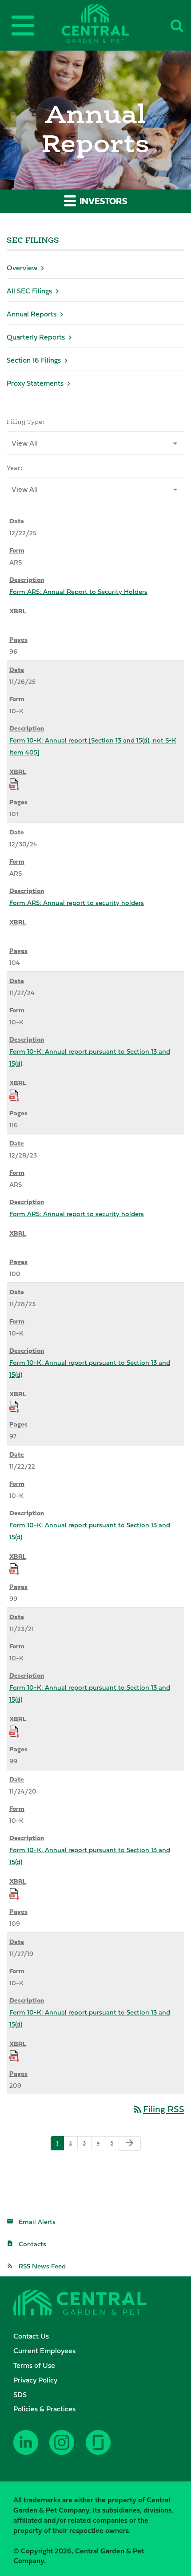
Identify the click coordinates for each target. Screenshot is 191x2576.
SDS (20, 2394)
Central (110, 23)
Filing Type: (26, 422)
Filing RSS (158, 2109)
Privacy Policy (35, 2380)
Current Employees (44, 2351)
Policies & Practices (44, 2409)
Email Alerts (37, 2222)
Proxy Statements (35, 383)
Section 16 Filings (34, 360)
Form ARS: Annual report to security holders (77, 903)
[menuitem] (100, 2336)
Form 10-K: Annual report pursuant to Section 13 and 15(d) (90, 1057)
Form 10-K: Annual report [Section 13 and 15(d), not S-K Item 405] (93, 746)
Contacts (32, 2244)
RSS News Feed (42, 2266)
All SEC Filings (29, 291)
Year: (15, 468)
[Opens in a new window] (28, 2449)
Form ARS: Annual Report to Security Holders (78, 591)
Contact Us (31, 2336)
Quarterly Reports (36, 337)
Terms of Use (34, 2365)
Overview (22, 268)
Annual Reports (32, 314)
